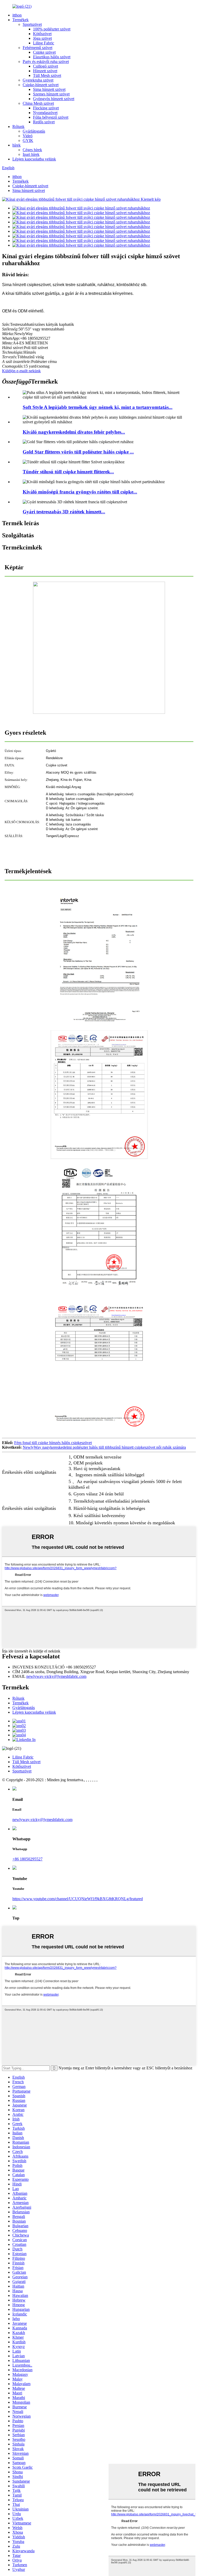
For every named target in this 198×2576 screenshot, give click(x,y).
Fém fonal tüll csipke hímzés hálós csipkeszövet (53, 1443)
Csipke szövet (44, 52)
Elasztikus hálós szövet (52, 57)
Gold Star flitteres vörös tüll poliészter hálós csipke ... (78, 452)
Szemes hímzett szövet (51, 94)
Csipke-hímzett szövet (41, 85)
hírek (16, 145)
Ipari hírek (31, 154)
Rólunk (18, 127)
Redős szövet (44, 122)
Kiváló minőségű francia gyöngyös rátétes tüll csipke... (80, 492)
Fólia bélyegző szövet (51, 117)
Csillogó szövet (46, 66)
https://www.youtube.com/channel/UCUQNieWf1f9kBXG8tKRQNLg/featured (78, 1899)
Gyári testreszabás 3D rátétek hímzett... (64, 512)
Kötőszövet (42, 34)
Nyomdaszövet (45, 113)
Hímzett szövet (45, 71)
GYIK (28, 140)
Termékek (20, 20)
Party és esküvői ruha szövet (46, 62)
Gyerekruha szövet (38, 80)
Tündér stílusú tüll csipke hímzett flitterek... (68, 472)
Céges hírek (32, 150)
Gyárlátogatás (34, 131)
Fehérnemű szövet (38, 48)
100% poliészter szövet (52, 29)
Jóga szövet (42, 38)
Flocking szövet (46, 108)
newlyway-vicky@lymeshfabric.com (56, 1676)
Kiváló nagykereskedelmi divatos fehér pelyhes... (74, 432)
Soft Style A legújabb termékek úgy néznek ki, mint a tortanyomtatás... (98, 407)
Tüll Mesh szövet (47, 75)
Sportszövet (32, 24)
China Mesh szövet (38, 103)
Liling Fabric (44, 43)
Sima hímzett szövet (49, 89)
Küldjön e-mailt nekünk (21, 371)
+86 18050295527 (27, 1859)
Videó (28, 136)
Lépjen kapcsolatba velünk (34, 159)
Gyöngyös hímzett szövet (54, 99)
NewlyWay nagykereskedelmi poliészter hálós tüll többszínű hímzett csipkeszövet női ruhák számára (104, 1447)
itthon (17, 15)
